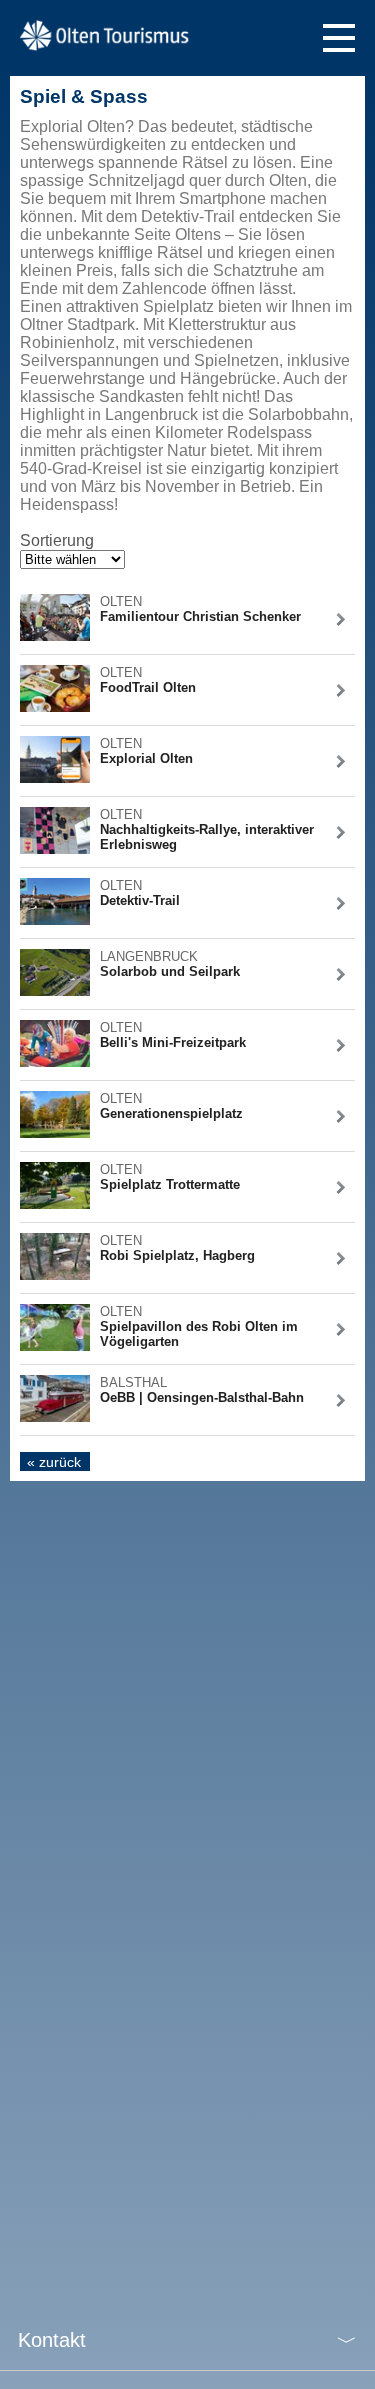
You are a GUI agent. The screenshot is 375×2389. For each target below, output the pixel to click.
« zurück (54, 1462)
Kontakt (52, 2340)
